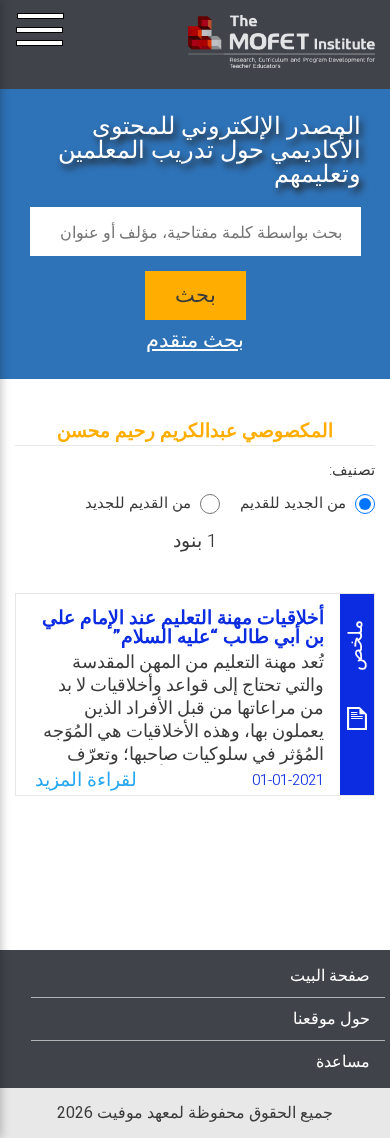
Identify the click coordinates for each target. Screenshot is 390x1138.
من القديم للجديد (138, 503)
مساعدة (343, 1062)
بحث (195, 295)
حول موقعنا (331, 1019)
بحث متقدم (195, 338)
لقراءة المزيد (86, 780)
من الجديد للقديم (293, 503)
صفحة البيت (330, 976)
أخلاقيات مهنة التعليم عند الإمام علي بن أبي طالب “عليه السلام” (183, 627)
